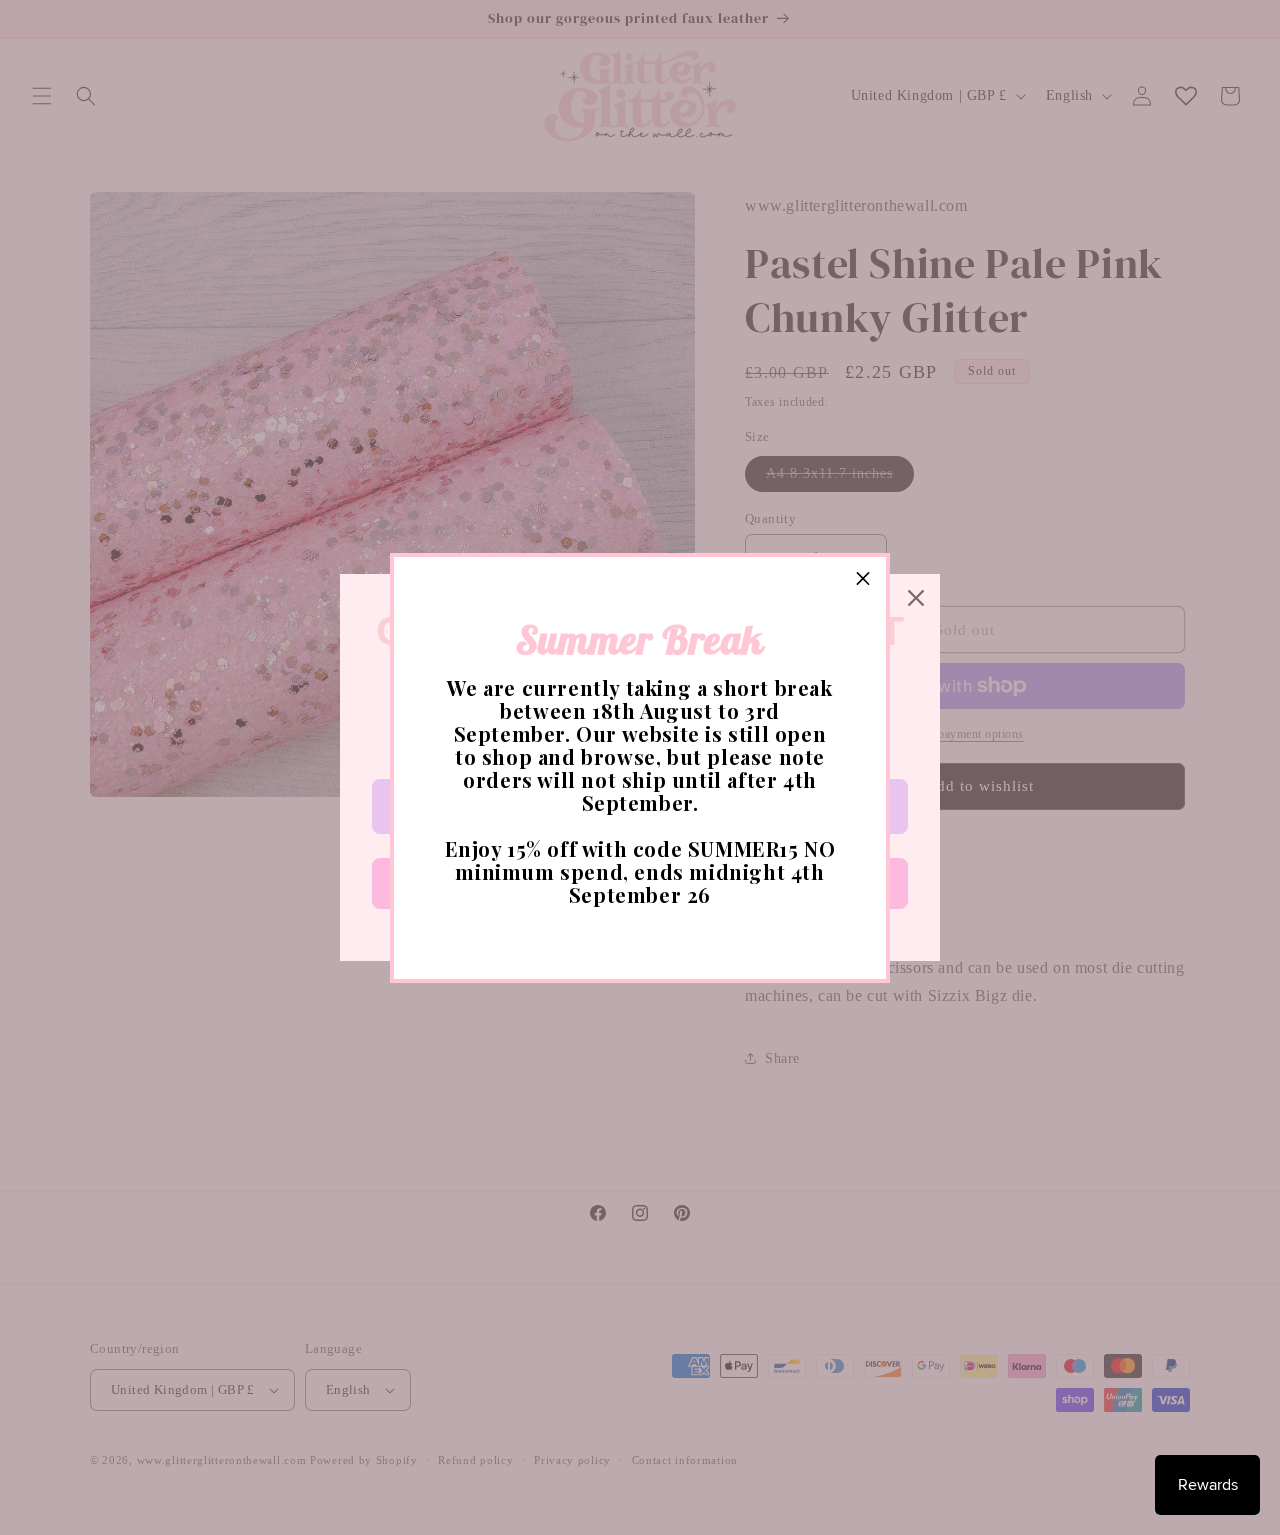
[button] (863, 580)
